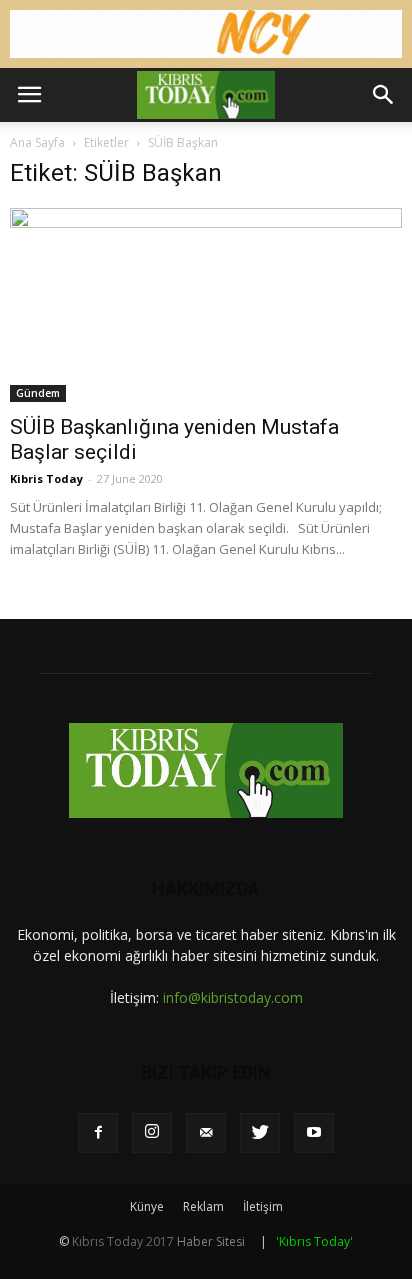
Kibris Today (46, 478)
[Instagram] (152, 1133)
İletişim (263, 1206)
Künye (147, 1206)
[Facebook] (98, 1133)
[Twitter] (260, 1133)
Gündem (38, 393)
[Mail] (206, 1133)
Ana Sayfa (37, 142)
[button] (384, 95)
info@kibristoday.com (233, 997)
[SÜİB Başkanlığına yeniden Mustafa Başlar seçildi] (206, 305)
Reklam (203, 1206)
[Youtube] (314, 1133)
